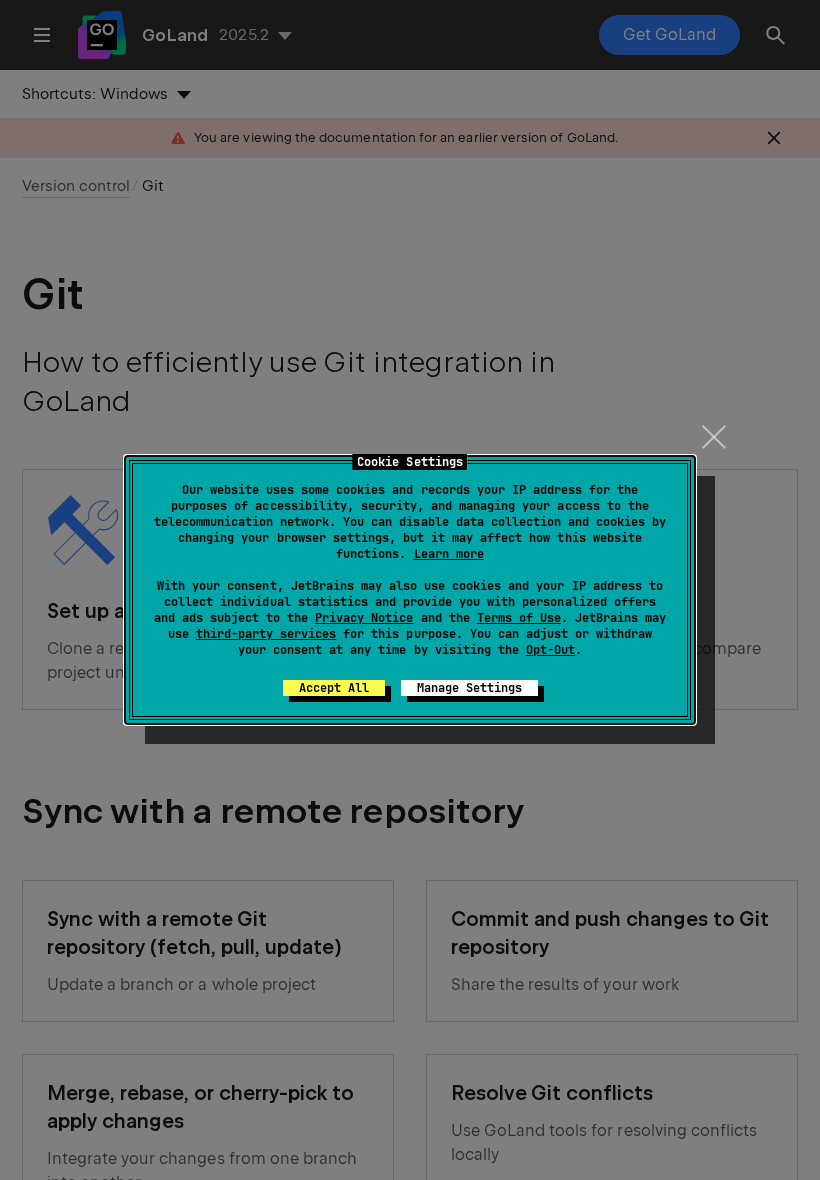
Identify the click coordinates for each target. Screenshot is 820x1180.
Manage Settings (469, 688)
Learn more (449, 554)
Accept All (334, 688)
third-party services (266, 634)
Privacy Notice (364, 618)
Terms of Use (519, 618)
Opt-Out (550, 650)
